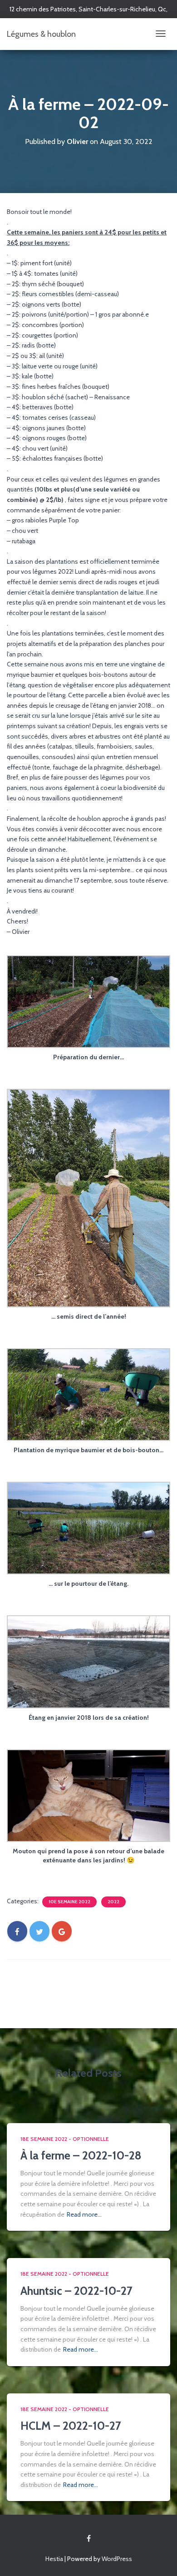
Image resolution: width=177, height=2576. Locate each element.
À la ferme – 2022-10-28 (81, 2155)
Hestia (54, 2559)
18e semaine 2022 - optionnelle (65, 2139)
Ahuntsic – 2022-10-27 (76, 2291)
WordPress (117, 2559)
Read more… (84, 2214)
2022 (113, 1902)
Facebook (89, 2539)
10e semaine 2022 (69, 1902)
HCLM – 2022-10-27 (71, 2426)
